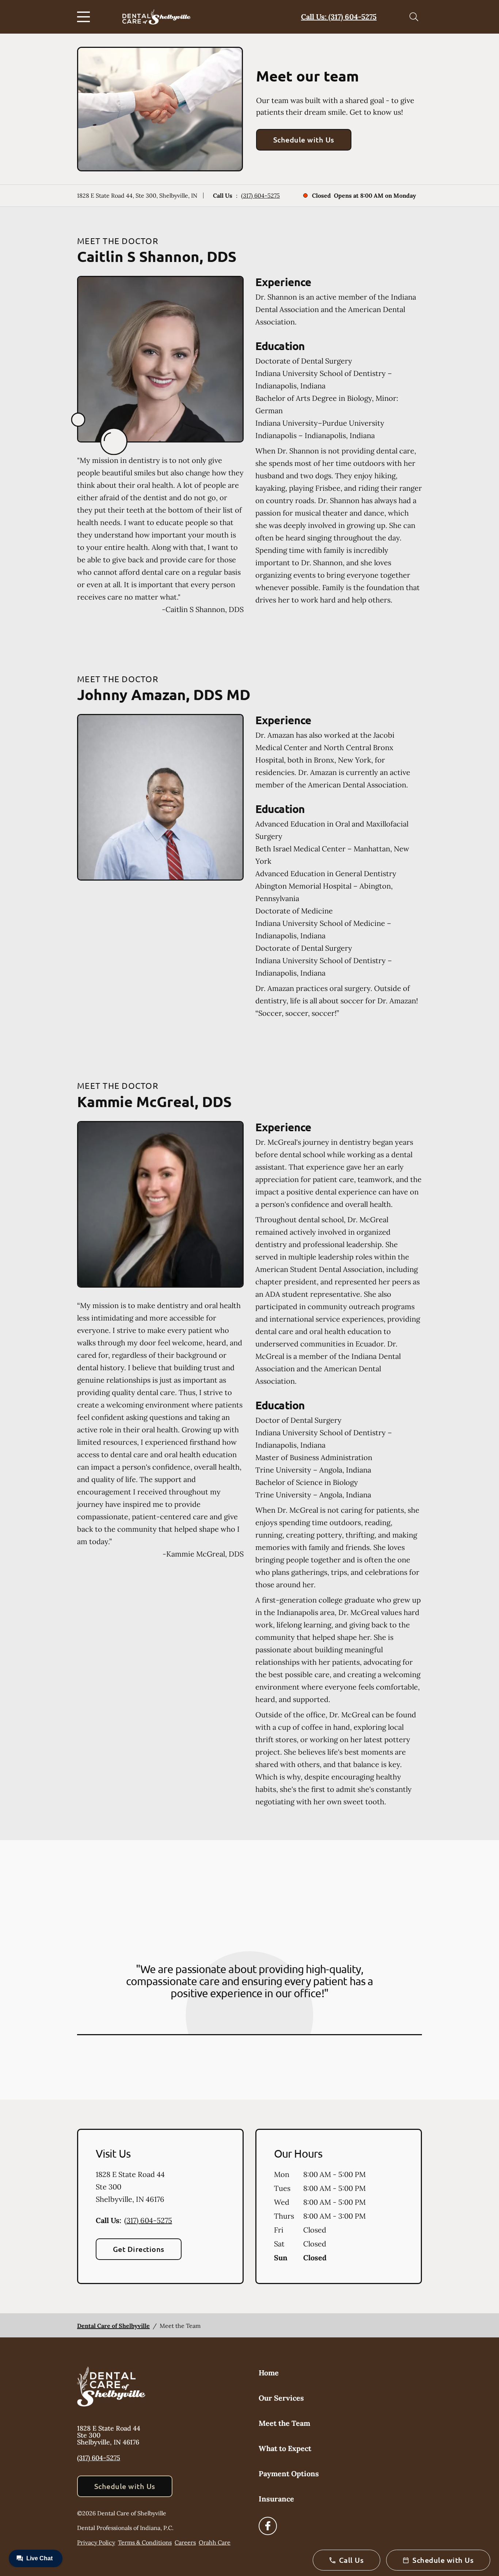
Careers (185, 2542)
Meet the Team (284, 2423)
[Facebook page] (268, 2526)
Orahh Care (215, 2542)
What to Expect (285, 2448)
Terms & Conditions (145, 2542)
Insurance (276, 2499)
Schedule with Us (304, 140)
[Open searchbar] (414, 17)
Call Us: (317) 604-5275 (339, 17)
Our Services (281, 2398)
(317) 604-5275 (260, 195)
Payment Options (289, 2474)
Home (269, 2373)
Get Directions (139, 2249)
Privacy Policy (96, 2542)
